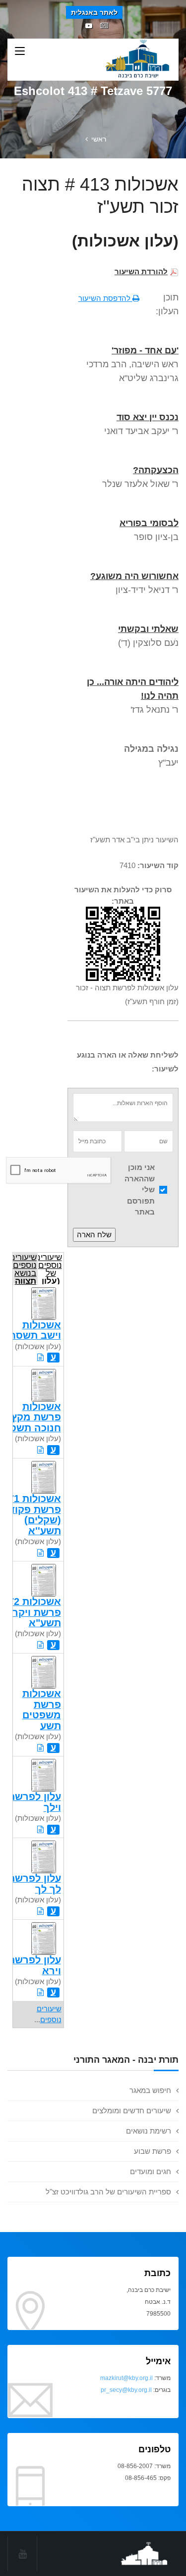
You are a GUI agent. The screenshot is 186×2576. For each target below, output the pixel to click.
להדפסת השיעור (105, 298)
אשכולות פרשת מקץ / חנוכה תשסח (32, 1417)
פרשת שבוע (153, 2151)
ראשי (99, 139)
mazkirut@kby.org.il (126, 2378)
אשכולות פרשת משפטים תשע (42, 1709)
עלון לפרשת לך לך (34, 1883)
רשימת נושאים (149, 2131)
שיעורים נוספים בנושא (25, 1268)
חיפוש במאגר (150, 2090)
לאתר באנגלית (94, 12)
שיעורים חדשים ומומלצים (132, 2111)
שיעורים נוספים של (50, 1268)
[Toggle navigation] (20, 51)
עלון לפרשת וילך (34, 1802)
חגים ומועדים (151, 2171)
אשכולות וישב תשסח (35, 1330)
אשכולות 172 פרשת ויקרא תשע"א (32, 1612)
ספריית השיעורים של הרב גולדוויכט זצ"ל (108, 2192)
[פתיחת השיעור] (40, 1357)
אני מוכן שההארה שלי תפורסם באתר (140, 1190)
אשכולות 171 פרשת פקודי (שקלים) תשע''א (32, 1514)
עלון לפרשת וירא (34, 1965)
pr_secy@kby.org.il (126, 2390)
